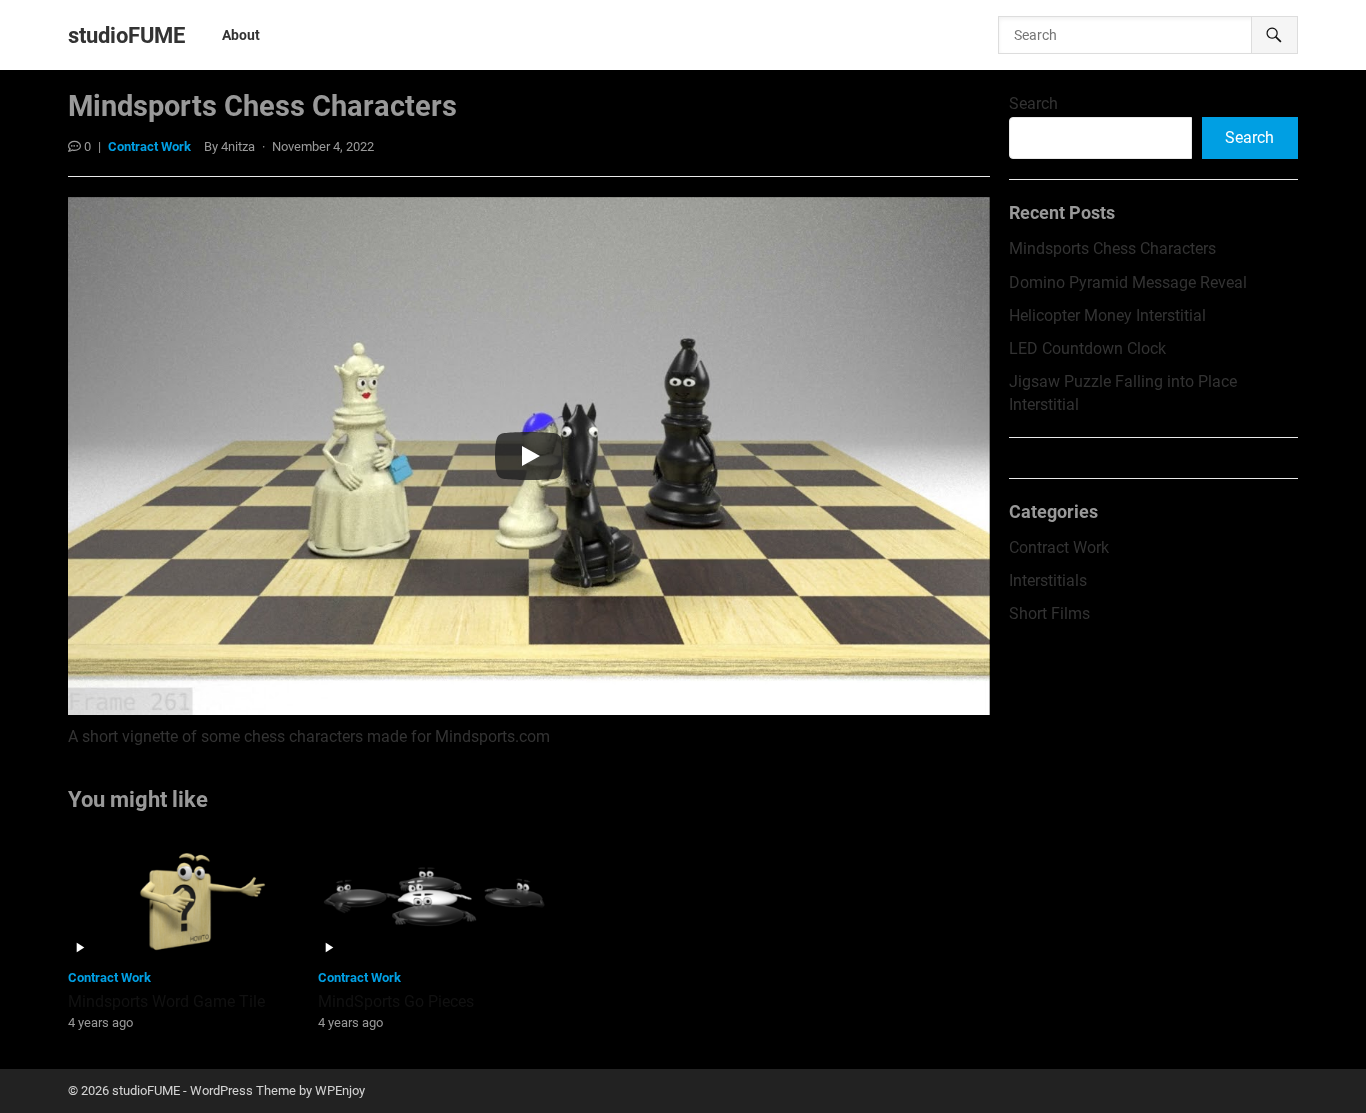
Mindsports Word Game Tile (166, 1001)
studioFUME (126, 35)
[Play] (529, 456)
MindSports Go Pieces (396, 1001)
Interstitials (1048, 580)
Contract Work (149, 146)
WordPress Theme (243, 1090)
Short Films (1049, 613)
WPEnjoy (340, 1090)
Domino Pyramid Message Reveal (1128, 282)
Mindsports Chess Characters (1112, 248)
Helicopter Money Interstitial (1107, 315)
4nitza (238, 146)
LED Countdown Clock (1087, 348)
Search (1033, 103)
